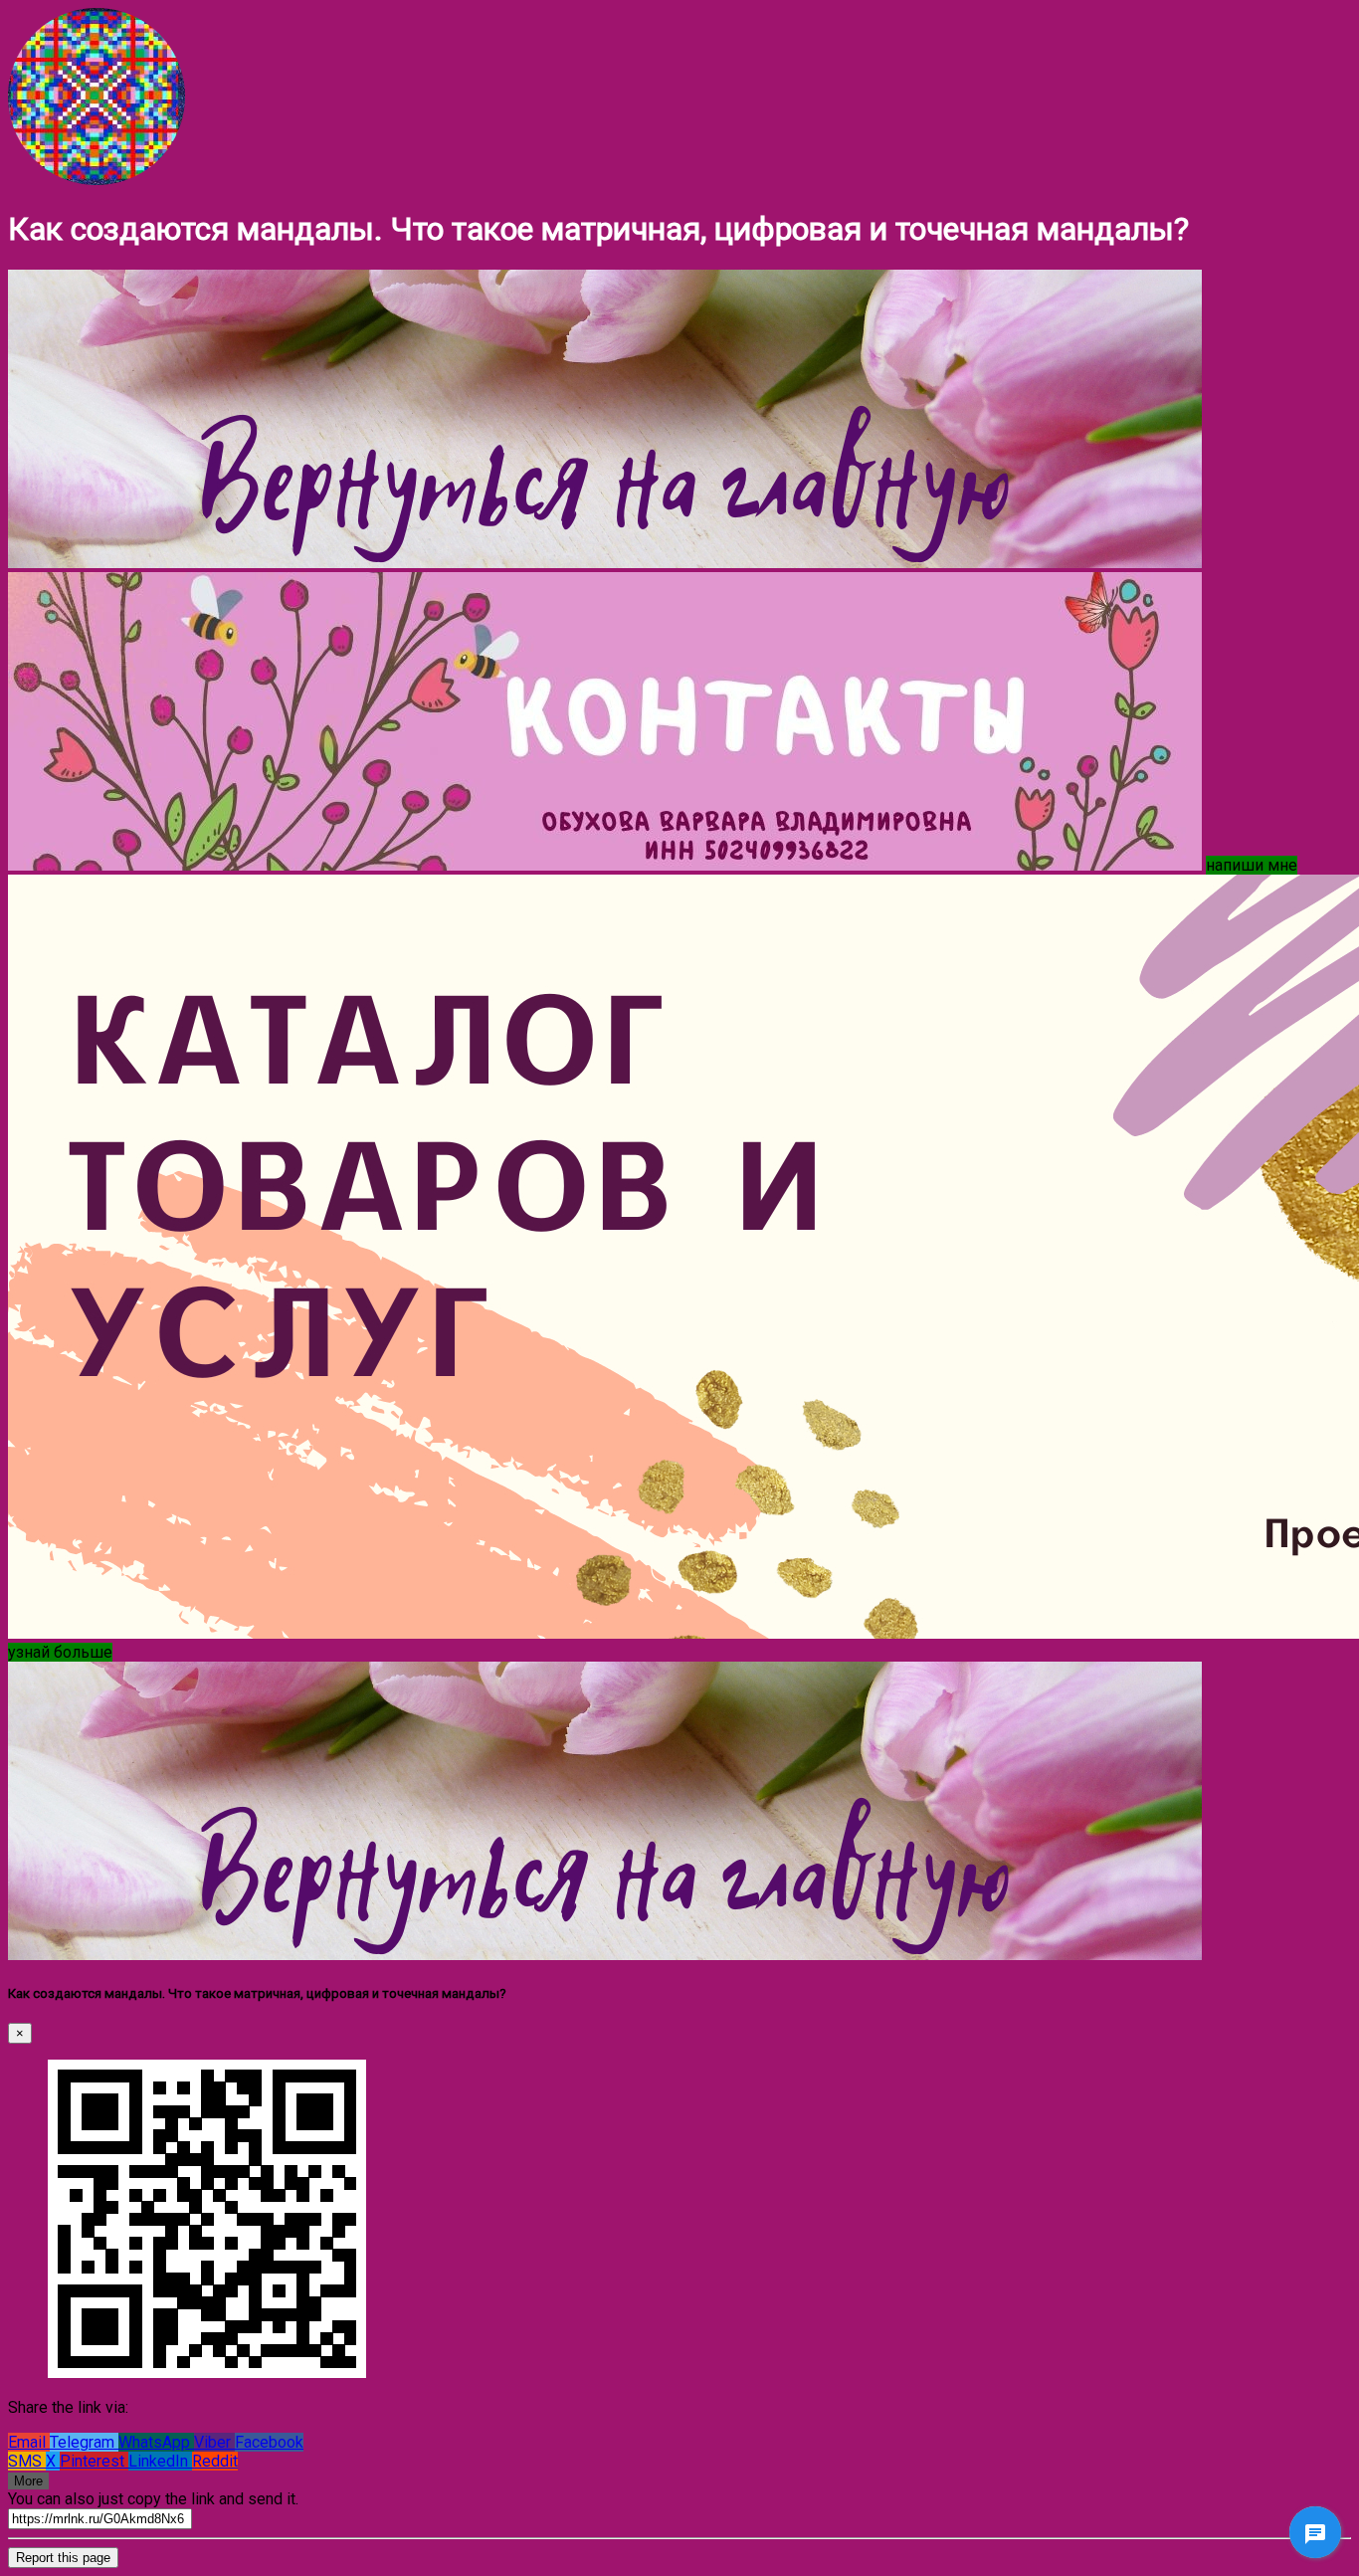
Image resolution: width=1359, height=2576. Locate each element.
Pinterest (94, 2461)
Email (29, 2442)
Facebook (269, 2442)
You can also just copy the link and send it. (153, 2499)
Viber (214, 2442)
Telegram (84, 2442)
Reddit (215, 2461)
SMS (27, 2461)
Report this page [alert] (63, 2558)
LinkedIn (160, 2461)
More (28, 2481)
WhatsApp (156, 2442)
